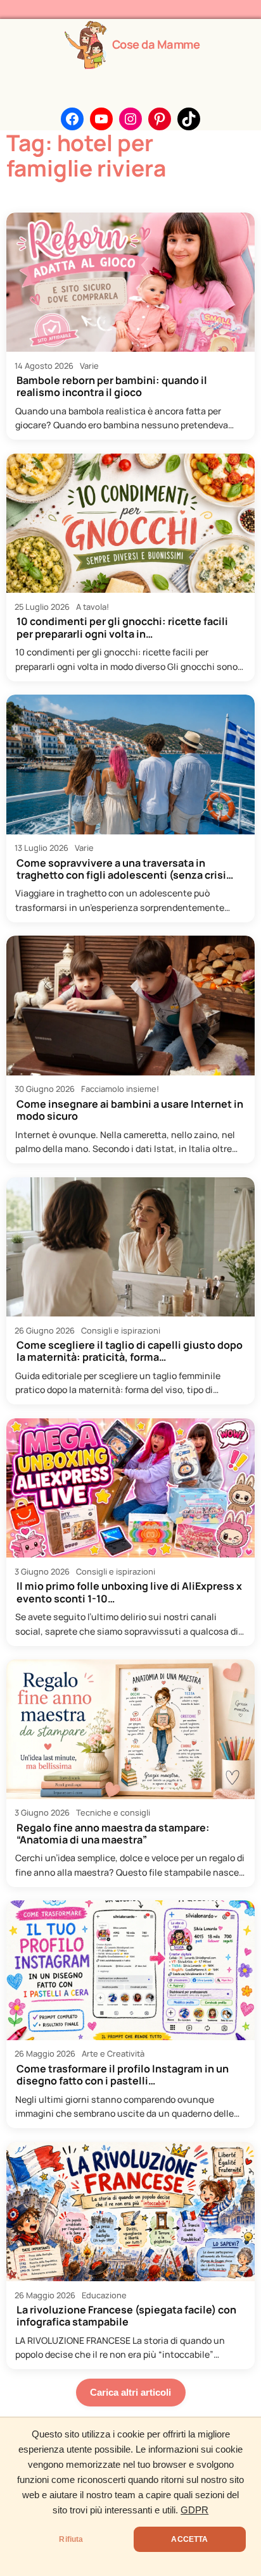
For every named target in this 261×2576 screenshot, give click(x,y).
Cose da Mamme (156, 44)
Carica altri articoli (130, 2392)
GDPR (194, 2510)
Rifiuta (71, 2539)
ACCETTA (189, 2539)
